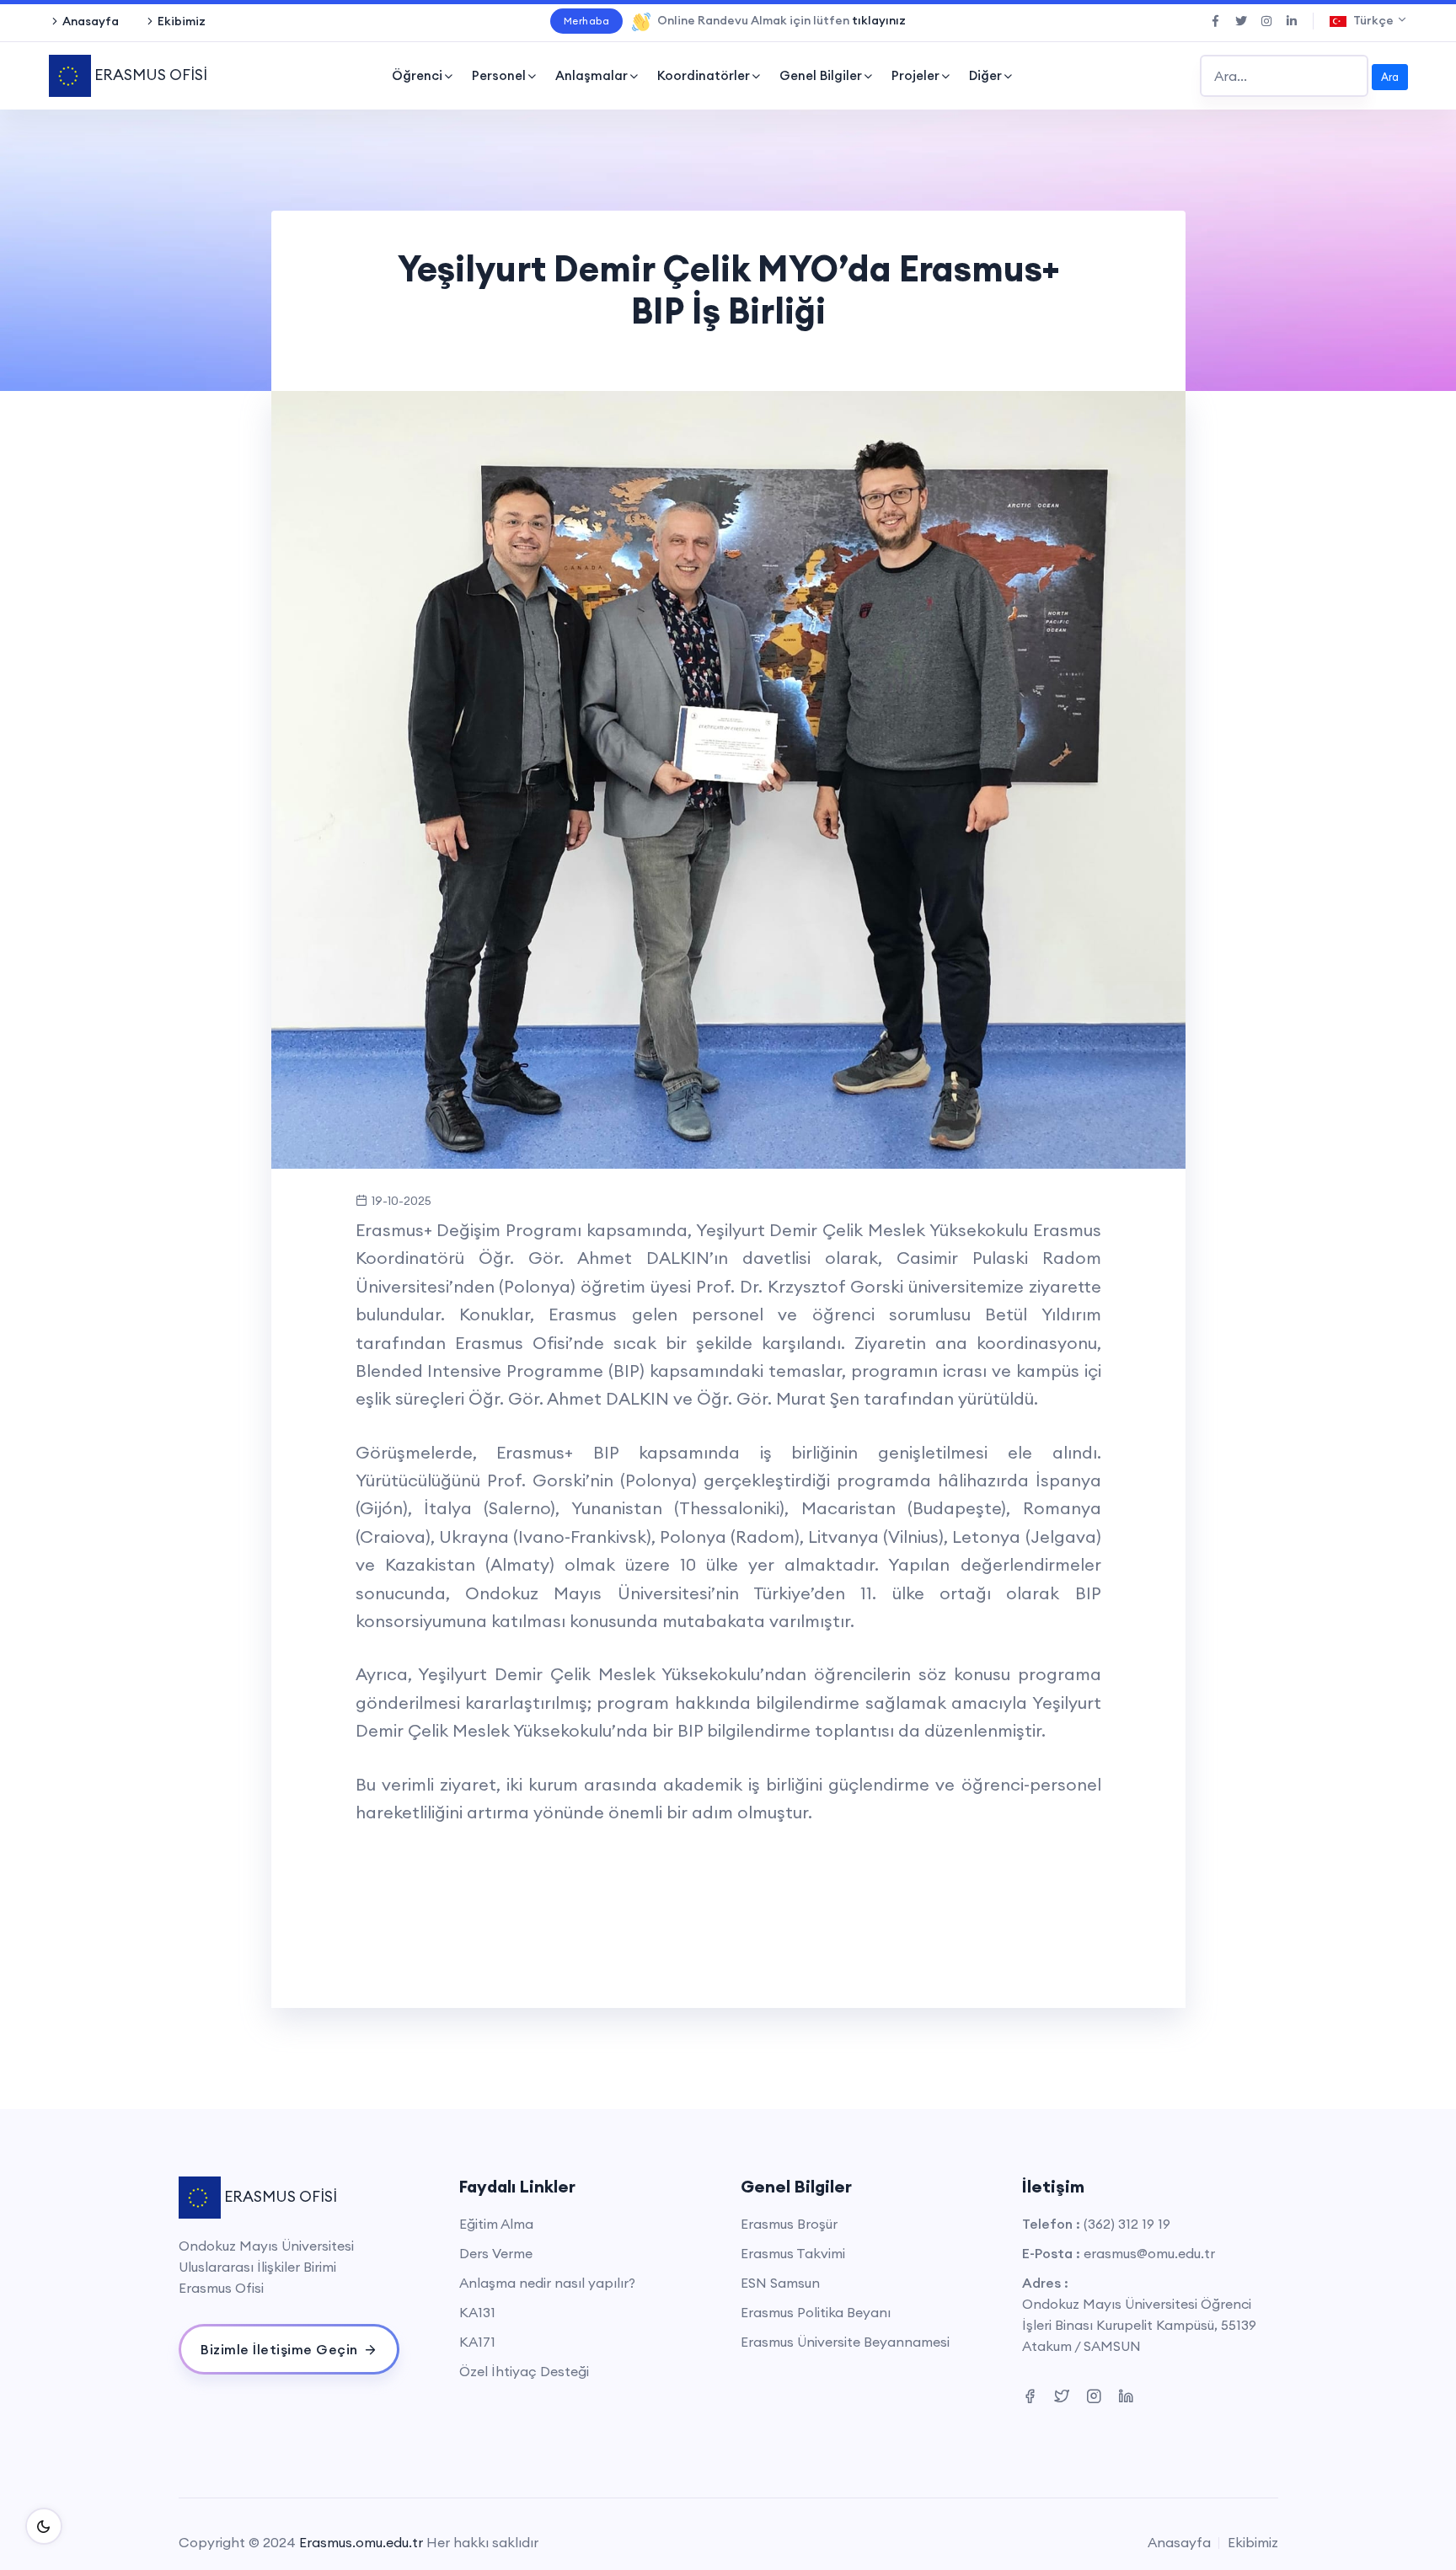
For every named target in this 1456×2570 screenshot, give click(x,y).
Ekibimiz (182, 21)
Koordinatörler (704, 75)
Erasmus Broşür (789, 2224)
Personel (499, 75)
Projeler (915, 75)
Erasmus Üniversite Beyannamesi (845, 2342)
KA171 (477, 2342)
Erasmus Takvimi (793, 2253)
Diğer (985, 75)
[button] (321, 779)
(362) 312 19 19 (1127, 2224)
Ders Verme (496, 2253)
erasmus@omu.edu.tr (1149, 2253)
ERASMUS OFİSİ (149, 75)
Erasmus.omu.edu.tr (361, 2542)
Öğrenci (417, 75)
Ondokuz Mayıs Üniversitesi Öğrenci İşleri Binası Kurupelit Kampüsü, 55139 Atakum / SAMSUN (1139, 2325)
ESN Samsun (780, 2283)
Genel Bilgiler (821, 75)
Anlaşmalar (591, 75)
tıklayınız (879, 20)
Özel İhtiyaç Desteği (524, 2371)
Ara (1390, 77)
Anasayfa (91, 21)
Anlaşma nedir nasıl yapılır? (547, 2283)
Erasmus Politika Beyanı (816, 2312)
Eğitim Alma (496, 2224)
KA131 (477, 2312)
